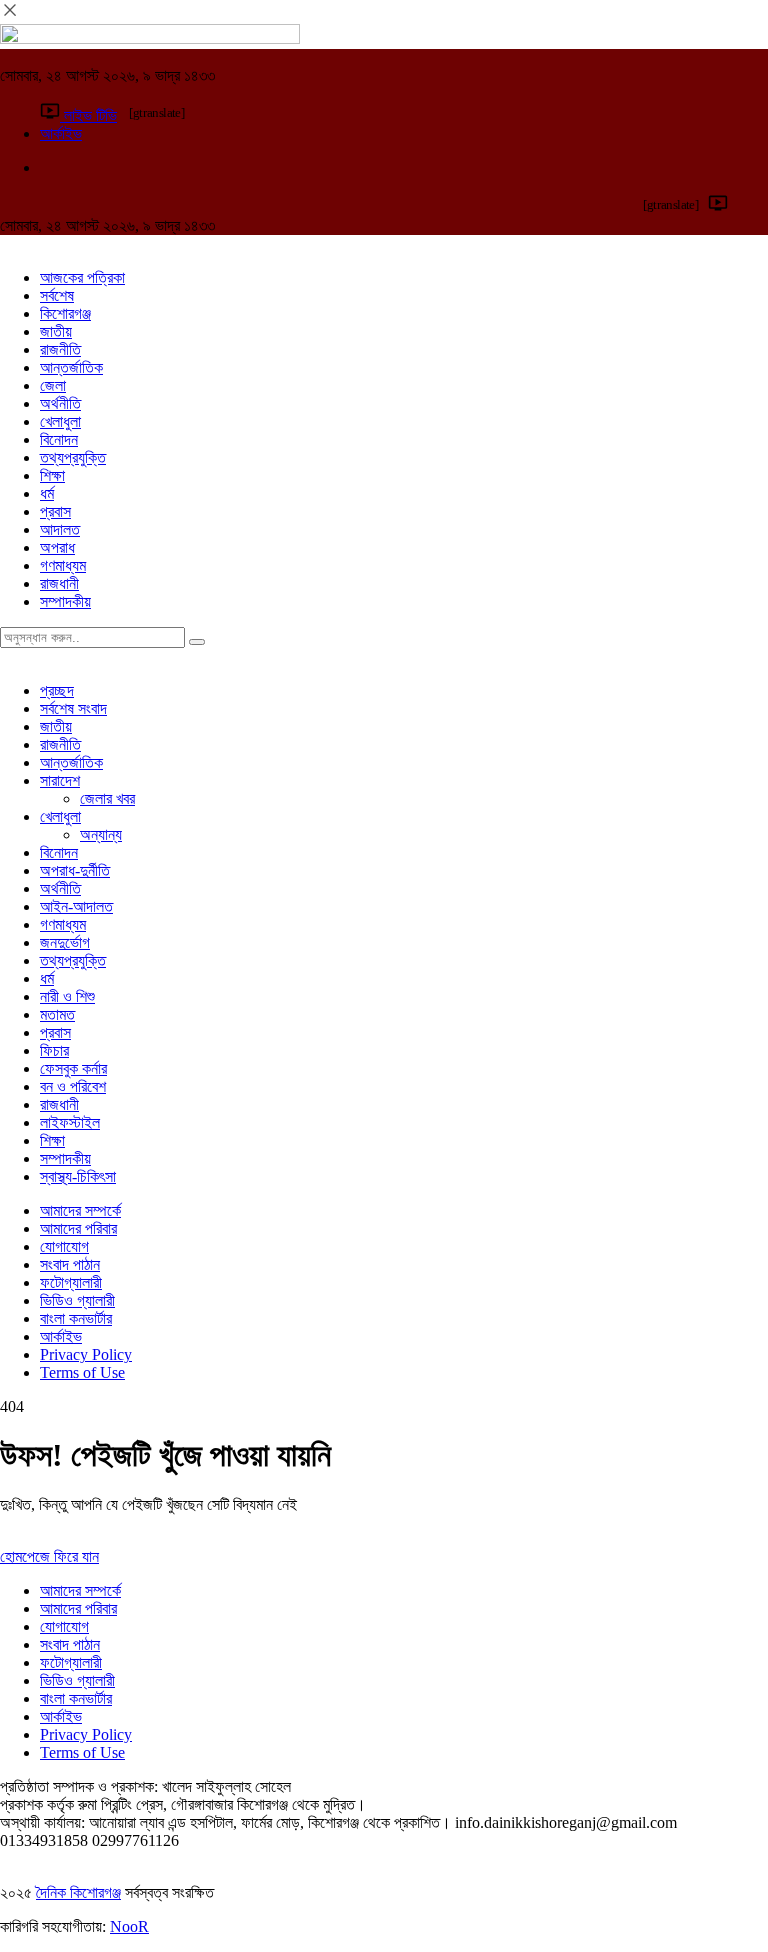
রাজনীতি (60, 349)
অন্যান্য (101, 834)
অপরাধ (57, 547)
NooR (129, 1926)
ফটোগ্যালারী (71, 1282)
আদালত (60, 529)
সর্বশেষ (57, 295)
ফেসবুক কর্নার (73, 1068)
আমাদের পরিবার (78, 1228)
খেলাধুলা (60, 421)
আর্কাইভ (61, 1336)
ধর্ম (47, 493)
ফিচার (54, 1050)
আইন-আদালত (76, 906)
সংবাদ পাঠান (70, 1264)
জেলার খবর (107, 798)
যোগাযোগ (64, 1246)
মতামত (57, 1014)
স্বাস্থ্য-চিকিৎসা (78, 1176)
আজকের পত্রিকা (82, 277)
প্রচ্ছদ (57, 690)
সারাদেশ (60, 780)
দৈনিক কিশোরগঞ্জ (78, 1892)
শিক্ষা (52, 475)
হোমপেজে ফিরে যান (49, 1556)
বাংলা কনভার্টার (76, 1318)
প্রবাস (55, 511)
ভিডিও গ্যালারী (77, 1300)
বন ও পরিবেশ (73, 1086)
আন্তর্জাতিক (71, 367)
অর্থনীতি (60, 403)
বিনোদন (59, 439)
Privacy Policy (86, 1354)
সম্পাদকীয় (65, 601)
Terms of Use (82, 1372)
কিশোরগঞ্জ (65, 313)
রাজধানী (59, 583)
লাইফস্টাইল (70, 1122)
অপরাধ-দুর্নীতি (75, 870)
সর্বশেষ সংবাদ (73, 708)
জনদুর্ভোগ (65, 942)
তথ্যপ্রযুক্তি (73, 457)
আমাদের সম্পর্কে (80, 1210)
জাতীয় (56, 331)
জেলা (53, 385)
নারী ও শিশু (67, 996)
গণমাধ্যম (63, 565)
